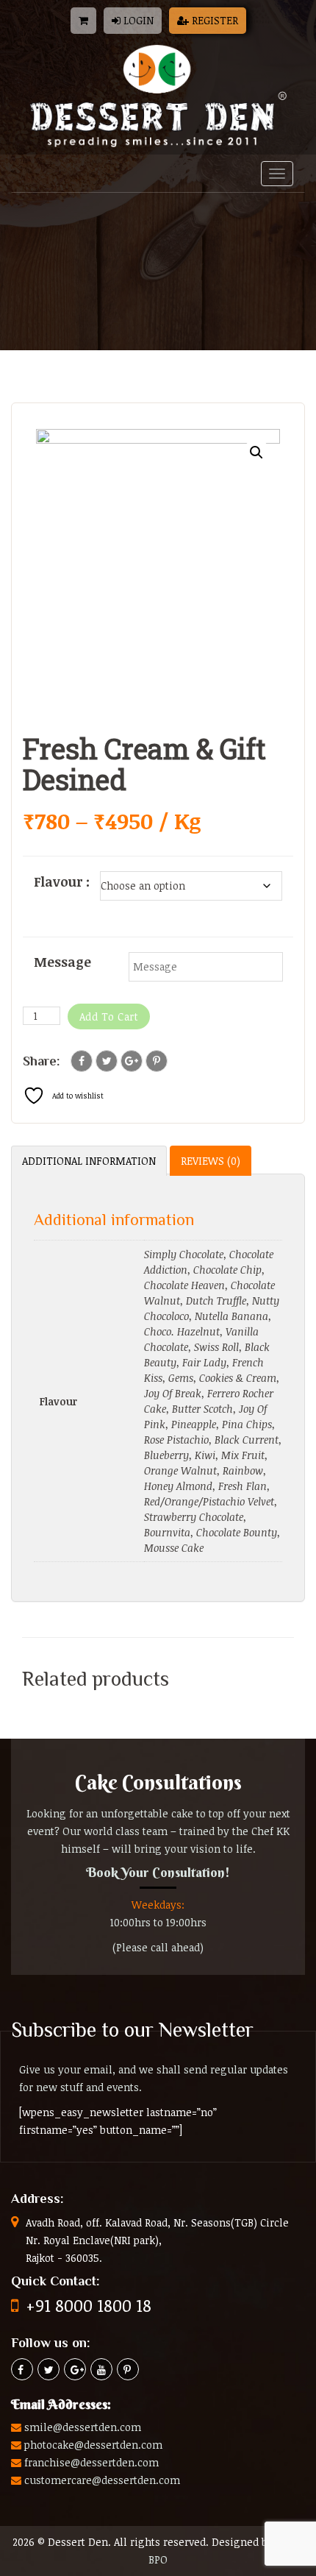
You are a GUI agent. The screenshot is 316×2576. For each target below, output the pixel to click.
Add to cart (109, 1016)
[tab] (89, 1161)
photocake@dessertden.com (93, 2445)
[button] (256, 453)
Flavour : (62, 881)
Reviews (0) (211, 1161)
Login (137, 20)
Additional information (89, 1161)
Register (213, 20)
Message (62, 962)
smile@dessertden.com (83, 2427)
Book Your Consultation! (158, 1872)
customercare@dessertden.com (102, 2480)
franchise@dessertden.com (91, 2462)
